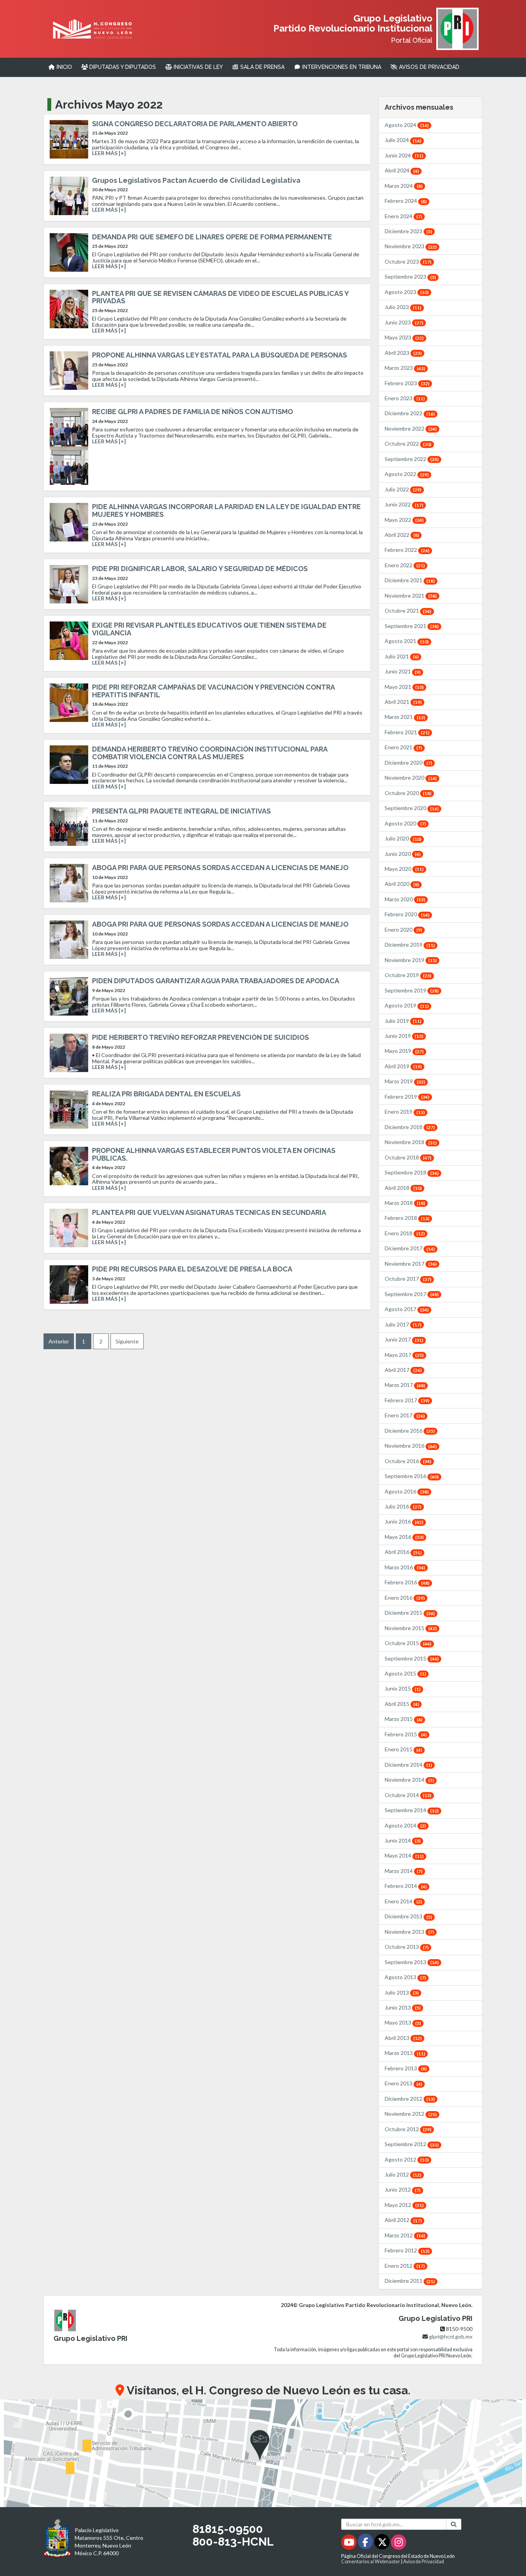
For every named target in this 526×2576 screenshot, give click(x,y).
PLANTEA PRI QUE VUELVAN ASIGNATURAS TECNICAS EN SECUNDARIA (209, 1212)
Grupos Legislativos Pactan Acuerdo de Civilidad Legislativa (196, 180)
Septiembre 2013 (412, 1962)
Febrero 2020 (407, 914)
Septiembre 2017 (412, 1294)
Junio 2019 (404, 1036)
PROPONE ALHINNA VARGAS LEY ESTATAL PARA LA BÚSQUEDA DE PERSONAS (219, 355)
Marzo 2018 (405, 1203)
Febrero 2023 (407, 383)
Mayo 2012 (404, 2205)
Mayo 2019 (404, 1051)
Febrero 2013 (406, 2068)
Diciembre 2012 (410, 2099)
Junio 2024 (404, 155)
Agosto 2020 (405, 823)
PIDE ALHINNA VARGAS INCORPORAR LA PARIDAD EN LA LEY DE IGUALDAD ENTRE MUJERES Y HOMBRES (226, 510)
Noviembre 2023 (411, 246)
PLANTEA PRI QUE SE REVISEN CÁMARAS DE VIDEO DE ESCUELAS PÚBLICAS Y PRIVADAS (220, 297)
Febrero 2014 (406, 1886)
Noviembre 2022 (411, 428)
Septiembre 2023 (410, 276)
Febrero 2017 (407, 1400)
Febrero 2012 (407, 2250)
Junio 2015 (403, 1688)
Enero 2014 (403, 1901)
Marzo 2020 (405, 899)
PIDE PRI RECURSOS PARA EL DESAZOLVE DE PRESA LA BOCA (192, 1269)
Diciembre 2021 (410, 580)
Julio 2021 (402, 656)
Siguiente (127, 1341)
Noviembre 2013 (409, 1932)
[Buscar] (454, 2524)
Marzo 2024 (404, 186)
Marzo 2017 (405, 1385)
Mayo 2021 (404, 687)
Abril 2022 (402, 535)
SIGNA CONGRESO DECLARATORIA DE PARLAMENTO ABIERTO (195, 124)
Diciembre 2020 (408, 763)
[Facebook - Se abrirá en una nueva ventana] (366, 2543)
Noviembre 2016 (411, 1446)
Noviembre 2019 (411, 960)
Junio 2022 (404, 504)
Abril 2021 (403, 702)
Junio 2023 (404, 322)
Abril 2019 (403, 1066)
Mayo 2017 (404, 1355)
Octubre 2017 (408, 1279)
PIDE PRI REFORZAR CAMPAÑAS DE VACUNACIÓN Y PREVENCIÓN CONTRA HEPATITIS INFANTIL (213, 691)
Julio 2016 (403, 1506)
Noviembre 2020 (411, 778)
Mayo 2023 (404, 337)
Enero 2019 (405, 1112)
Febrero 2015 (406, 1734)
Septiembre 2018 (412, 1172)
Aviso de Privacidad (424, 2562)
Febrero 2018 (407, 1218)
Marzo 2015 (404, 1719)
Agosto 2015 (405, 1673)
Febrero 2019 (407, 1097)
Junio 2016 (404, 1521)
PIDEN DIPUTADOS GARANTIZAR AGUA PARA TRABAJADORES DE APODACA (216, 981)
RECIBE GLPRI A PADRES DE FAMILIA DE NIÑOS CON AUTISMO (193, 412)
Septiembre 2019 (412, 990)
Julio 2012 (403, 2174)
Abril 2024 (402, 170)
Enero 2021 (403, 747)
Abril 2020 (402, 884)
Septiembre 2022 (412, 459)
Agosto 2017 (407, 1309)
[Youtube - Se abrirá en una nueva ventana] (349, 2543)
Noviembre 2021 (411, 596)
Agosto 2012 (407, 2159)
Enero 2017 (405, 1415)
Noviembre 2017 (411, 1264)
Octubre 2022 (408, 444)
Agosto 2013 (405, 1977)
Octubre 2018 (408, 1157)
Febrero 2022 (407, 550)
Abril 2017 (403, 1370)
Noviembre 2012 (411, 2114)
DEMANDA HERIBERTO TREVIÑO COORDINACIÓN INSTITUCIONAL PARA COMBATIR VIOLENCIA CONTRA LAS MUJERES (210, 753)
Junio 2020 (403, 854)
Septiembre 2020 (412, 808)
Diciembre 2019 (410, 945)
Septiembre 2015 (412, 1658)
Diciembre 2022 (410, 413)
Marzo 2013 (405, 2053)
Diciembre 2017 (410, 1248)
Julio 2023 (403, 307)
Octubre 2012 (408, 2129)
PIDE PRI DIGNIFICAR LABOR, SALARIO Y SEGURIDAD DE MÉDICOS (200, 569)
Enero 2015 (403, 1749)
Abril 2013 (403, 2038)
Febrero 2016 (407, 1582)
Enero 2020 (403, 930)
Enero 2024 (403, 216)
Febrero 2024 (406, 201)
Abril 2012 (403, 2220)
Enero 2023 (405, 398)
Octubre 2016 (408, 1461)
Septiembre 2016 (412, 1476)
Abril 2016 (403, 1552)
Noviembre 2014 (409, 1780)
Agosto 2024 (407, 125)
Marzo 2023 (405, 368)
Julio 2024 (403, 140)
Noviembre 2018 (411, 1142)
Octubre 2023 (408, 261)
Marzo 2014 (404, 1871)
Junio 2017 (404, 1339)
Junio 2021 (403, 671)
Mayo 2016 (404, 1537)
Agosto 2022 (407, 474)
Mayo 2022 (404, 520)
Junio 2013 (403, 2007)
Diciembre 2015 (410, 1613)
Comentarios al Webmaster (371, 2562)
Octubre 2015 (408, 1643)
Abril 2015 (402, 1704)
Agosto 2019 (407, 1005)
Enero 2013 (403, 2083)
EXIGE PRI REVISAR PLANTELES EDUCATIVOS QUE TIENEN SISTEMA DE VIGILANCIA (209, 629)
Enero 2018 (405, 1233)
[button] (263, 2453)
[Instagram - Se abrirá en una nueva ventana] (399, 2543)
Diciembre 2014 (408, 1765)
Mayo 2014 (404, 1855)
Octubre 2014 (408, 1795)
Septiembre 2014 (412, 1810)
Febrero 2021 (407, 732)
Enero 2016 (405, 1598)
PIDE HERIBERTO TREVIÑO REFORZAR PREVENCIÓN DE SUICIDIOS (200, 1037)
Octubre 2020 (408, 793)
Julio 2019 (403, 1021)
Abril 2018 (403, 1188)
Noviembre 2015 (411, 1628)
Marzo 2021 (405, 717)
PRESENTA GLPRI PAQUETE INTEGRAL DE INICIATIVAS (181, 811)
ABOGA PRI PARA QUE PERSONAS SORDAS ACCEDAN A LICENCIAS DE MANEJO (220, 868)
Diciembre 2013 (408, 1916)
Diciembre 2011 (410, 2281)
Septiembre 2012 (412, 2144)
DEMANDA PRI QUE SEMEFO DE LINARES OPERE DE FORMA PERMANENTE (212, 237)
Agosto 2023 (407, 292)
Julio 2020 (403, 838)
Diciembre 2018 (410, 1127)
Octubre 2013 (407, 1947)
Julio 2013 (402, 1992)
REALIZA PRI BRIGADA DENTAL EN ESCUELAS (166, 1094)
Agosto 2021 (407, 641)
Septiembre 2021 (412, 626)
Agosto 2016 (407, 1491)
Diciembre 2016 (410, 1431)
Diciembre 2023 (408, 231)
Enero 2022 (405, 565)
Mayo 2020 (404, 869)
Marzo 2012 (405, 2235)
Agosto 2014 (405, 1825)
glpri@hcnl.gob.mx (451, 2336)
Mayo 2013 (403, 2022)
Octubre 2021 (408, 611)
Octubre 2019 (408, 975)
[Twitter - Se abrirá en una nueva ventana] (383, 2543)
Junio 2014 (403, 1840)
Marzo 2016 (405, 1567)
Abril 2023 (403, 353)
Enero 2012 (405, 2266)
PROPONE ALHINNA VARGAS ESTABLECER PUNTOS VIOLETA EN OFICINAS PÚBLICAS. (214, 1154)
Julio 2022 (403, 489)
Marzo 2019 (405, 1081)
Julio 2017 (403, 1324)
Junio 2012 (403, 2189)
